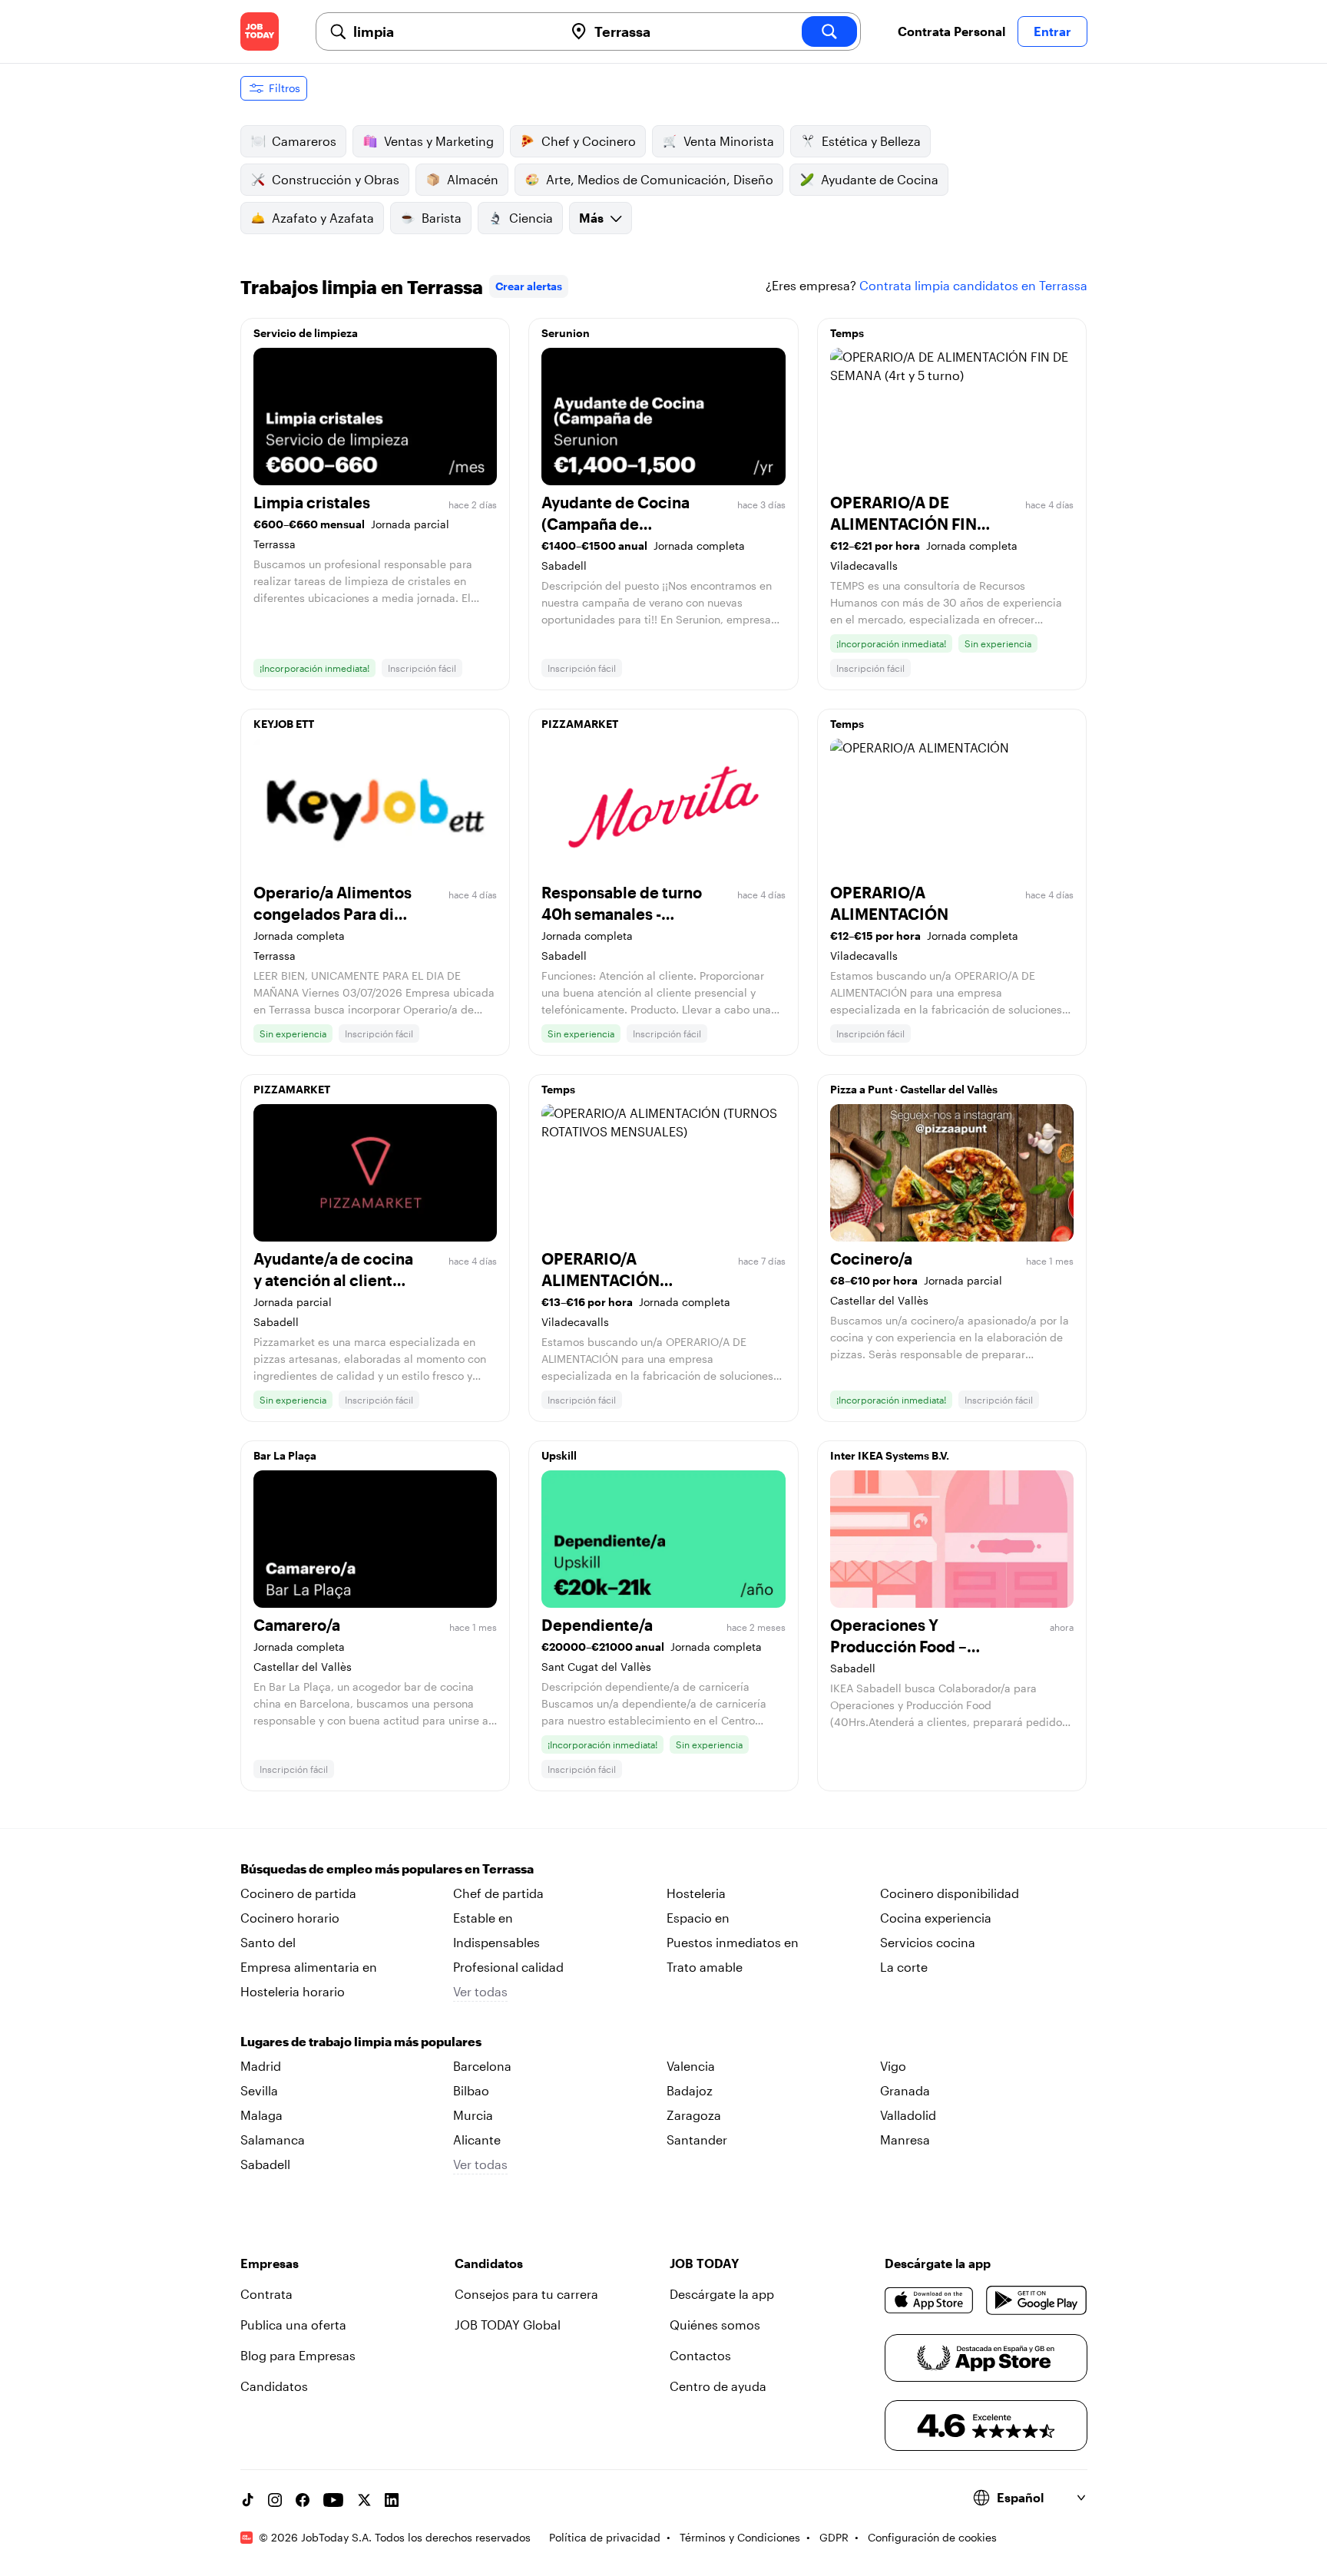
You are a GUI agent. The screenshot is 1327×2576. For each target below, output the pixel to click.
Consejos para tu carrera (526, 2294)
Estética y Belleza (871, 141)
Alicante (477, 2140)
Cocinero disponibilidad (950, 1893)
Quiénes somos (715, 2325)
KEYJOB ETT (284, 724)
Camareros (304, 141)
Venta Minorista (729, 141)
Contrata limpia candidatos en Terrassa (973, 285)
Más (591, 218)
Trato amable (705, 1967)
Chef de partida (498, 1893)
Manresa (905, 2140)
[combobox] (452, 31)
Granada (905, 2090)
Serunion (566, 333)
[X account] (364, 2500)
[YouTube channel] (333, 2500)
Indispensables (496, 1942)
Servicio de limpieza (306, 333)
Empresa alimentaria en (309, 1967)
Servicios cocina (928, 1942)
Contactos (700, 2355)
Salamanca (273, 2140)
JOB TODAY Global (508, 2325)
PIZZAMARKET (580, 724)
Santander (697, 2140)
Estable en (483, 1918)
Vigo (893, 2066)
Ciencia (531, 218)
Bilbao (471, 2090)
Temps (847, 333)
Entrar (1052, 31)
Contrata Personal (951, 31)
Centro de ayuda (718, 2386)
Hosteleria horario (293, 1991)
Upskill (559, 1455)
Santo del (268, 1942)
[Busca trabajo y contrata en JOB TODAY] (260, 31)
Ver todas (480, 1991)
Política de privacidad (605, 2537)
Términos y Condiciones (740, 2537)
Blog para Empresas (298, 2355)
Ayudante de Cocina (880, 179)
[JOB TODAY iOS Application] (930, 2300)
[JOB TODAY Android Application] (1036, 2300)
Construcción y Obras (336, 179)
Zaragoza (694, 2115)
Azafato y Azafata (323, 218)
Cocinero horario (290, 1918)
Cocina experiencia (936, 1918)
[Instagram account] (275, 2500)
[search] (829, 31)
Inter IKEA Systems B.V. (890, 1455)
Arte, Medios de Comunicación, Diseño (660, 179)
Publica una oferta (293, 2325)
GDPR (834, 2537)
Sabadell (265, 2164)
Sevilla (259, 2090)
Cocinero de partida (298, 1893)
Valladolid (908, 2115)
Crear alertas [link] (529, 286)
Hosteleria (696, 1893)
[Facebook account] (303, 2500)
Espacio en (698, 1918)
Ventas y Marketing (439, 141)
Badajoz (690, 2090)
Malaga (261, 2115)
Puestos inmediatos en (733, 1942)
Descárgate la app (722, 2294)
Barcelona (482, 2066)
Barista (442, 218)
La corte (904, 1967)
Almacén (473, 179)
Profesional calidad (508, 1967)
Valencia (691, 2066)
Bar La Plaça (285, 1455)
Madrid (261, 2066)
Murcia (473, 2115)
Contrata (266, 2294)
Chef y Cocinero (589, 141)
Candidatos (274, 2386)
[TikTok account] (247, 2500)
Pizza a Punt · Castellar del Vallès (914, 1089)
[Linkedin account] (392, 2500)
